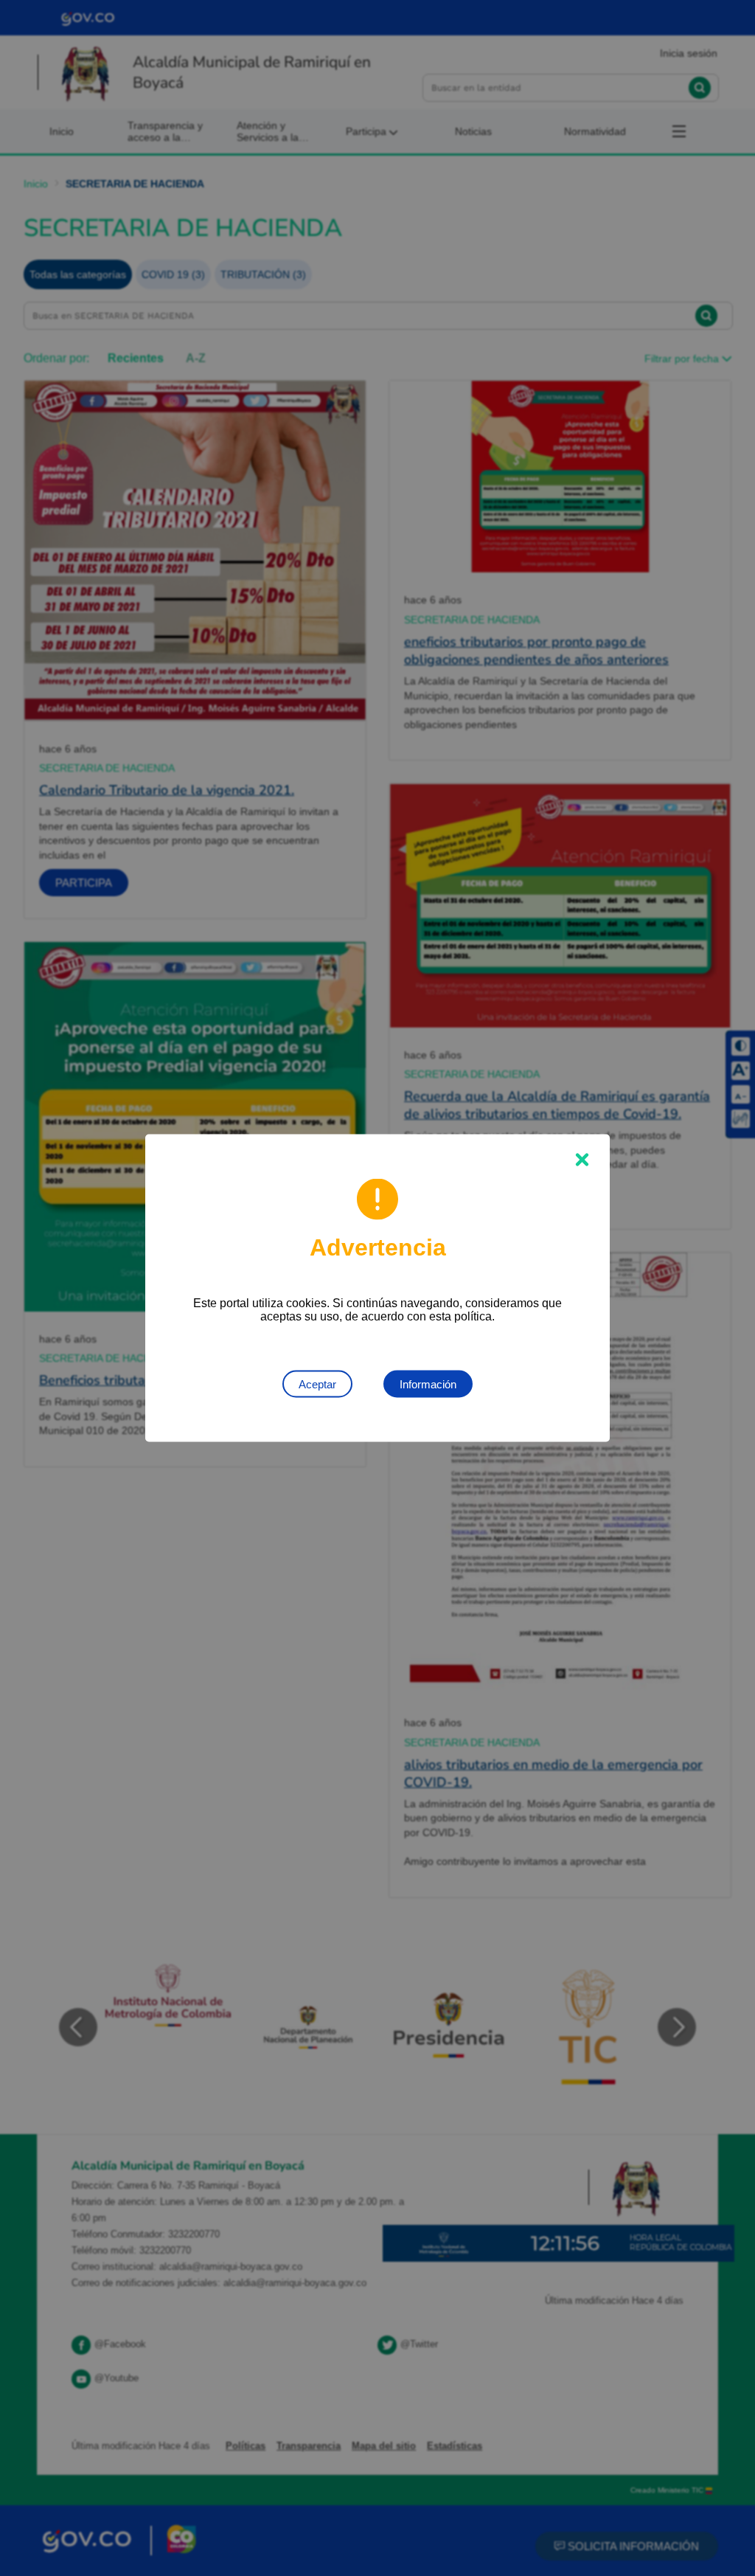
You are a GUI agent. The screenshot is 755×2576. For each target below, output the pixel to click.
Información (428, 1384)
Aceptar (317, 1384)
